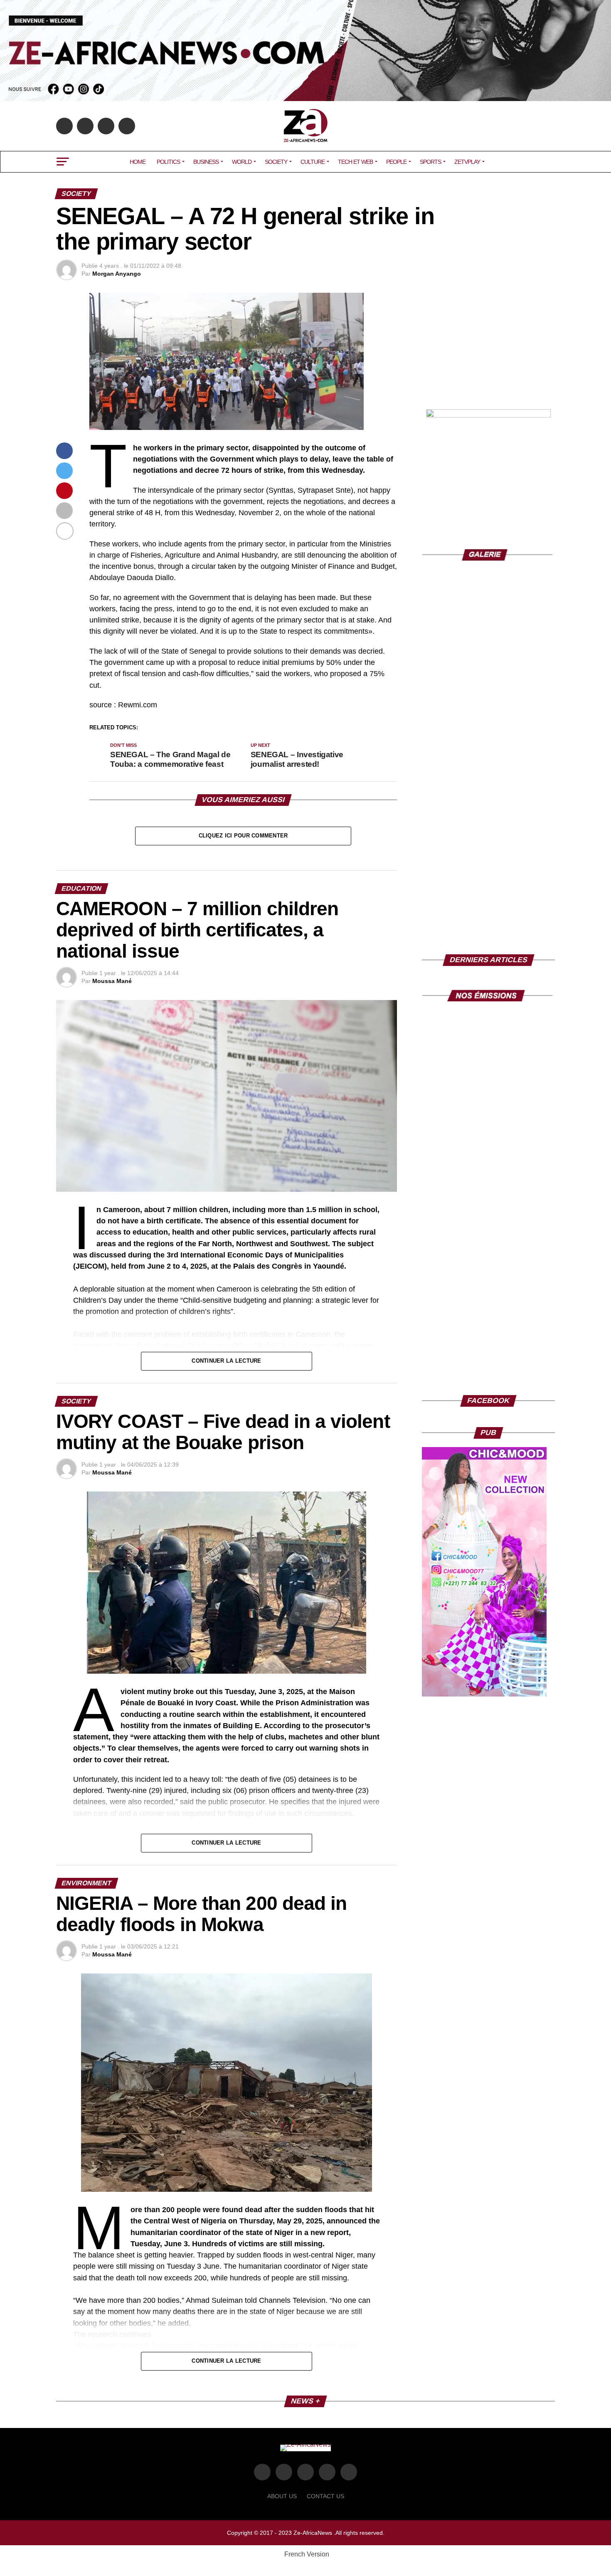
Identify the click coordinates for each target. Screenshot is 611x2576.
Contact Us (325, 2496)
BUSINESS (206, 162)
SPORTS (430, 162)
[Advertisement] (488, 345)
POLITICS (168, 162)
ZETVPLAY (467, 162)
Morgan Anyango (117, 274)
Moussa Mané (112, 981)
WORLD (242, 162)
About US (282, 2496)
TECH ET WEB (355, 162)
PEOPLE (396, 162)
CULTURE (313, 162)
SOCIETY (276, 162)
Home (138, 162)
